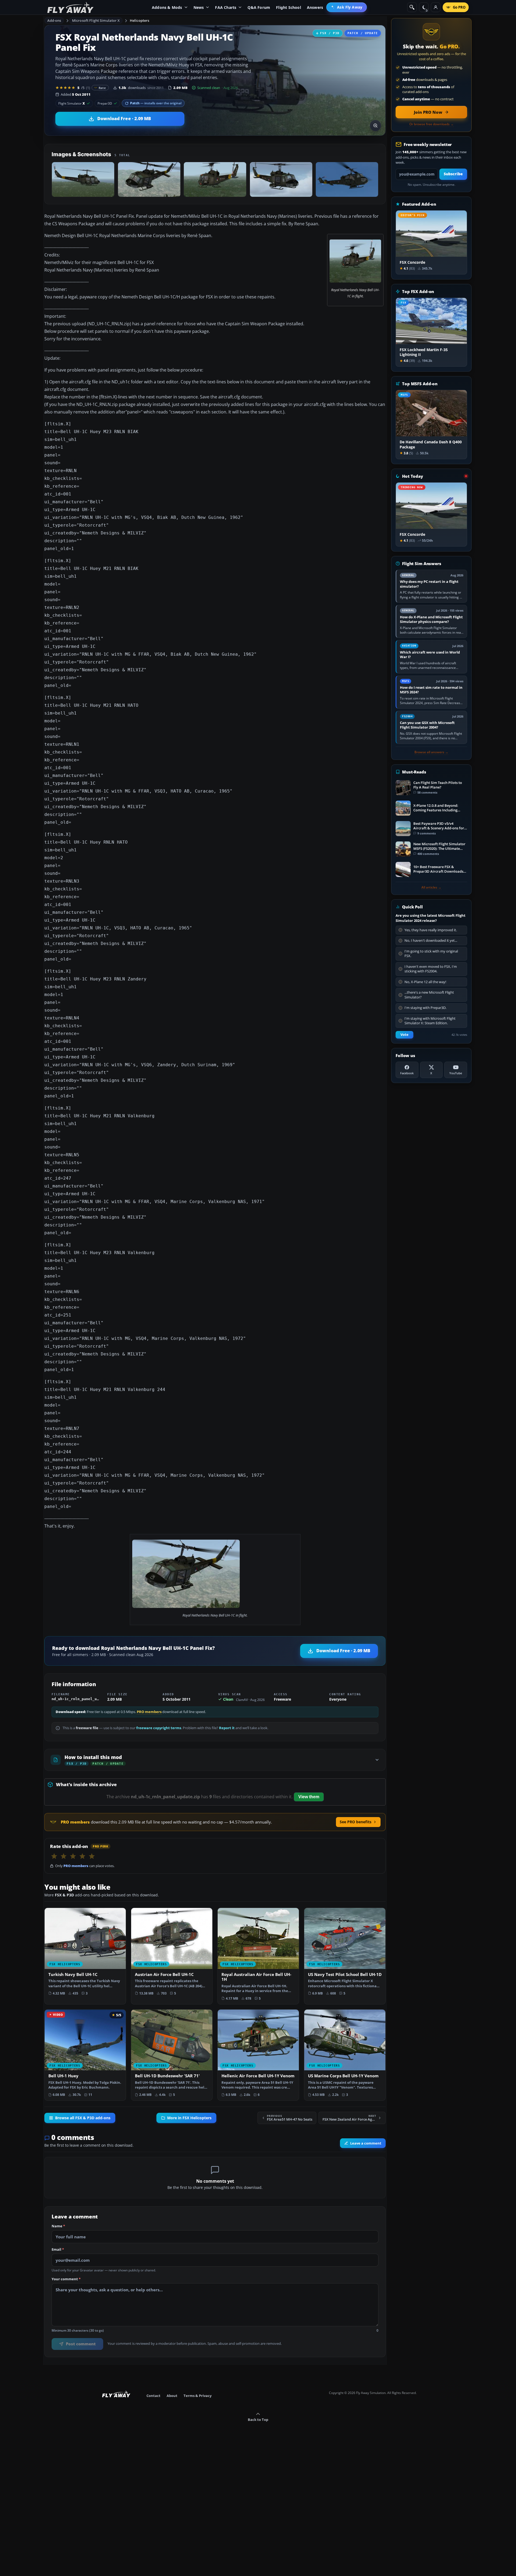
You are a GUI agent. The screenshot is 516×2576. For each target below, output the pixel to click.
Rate (102, 88)
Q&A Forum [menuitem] (259, 7)
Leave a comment (366, 2143)
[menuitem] (347, 7)
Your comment (66, 2279)
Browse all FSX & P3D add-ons (83, 2118)
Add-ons (54, 20)
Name (58, 2226)
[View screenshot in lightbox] (375, 126)
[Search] (412, 7)
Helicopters (139, 20)
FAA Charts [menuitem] (226, 7)
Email (58, 2250)
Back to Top (258, 2420)
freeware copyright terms (159, 1728)
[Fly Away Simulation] (70, 7)
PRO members (149, 1712)
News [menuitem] (199, 7)
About (172, 2396)
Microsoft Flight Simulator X (96, 20)
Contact (153, 2396)
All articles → (431, 887)
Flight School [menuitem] (289, 7)
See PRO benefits (356, 1822)
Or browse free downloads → (431, 124)
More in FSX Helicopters (189, 2118)
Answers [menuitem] (315, 7)
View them (309, 1797)
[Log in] (436, 7)
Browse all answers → (431, 752)
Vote (404, 1035)
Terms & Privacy (198, 2396)
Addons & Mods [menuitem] (167, 7)
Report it (227, 1728)
